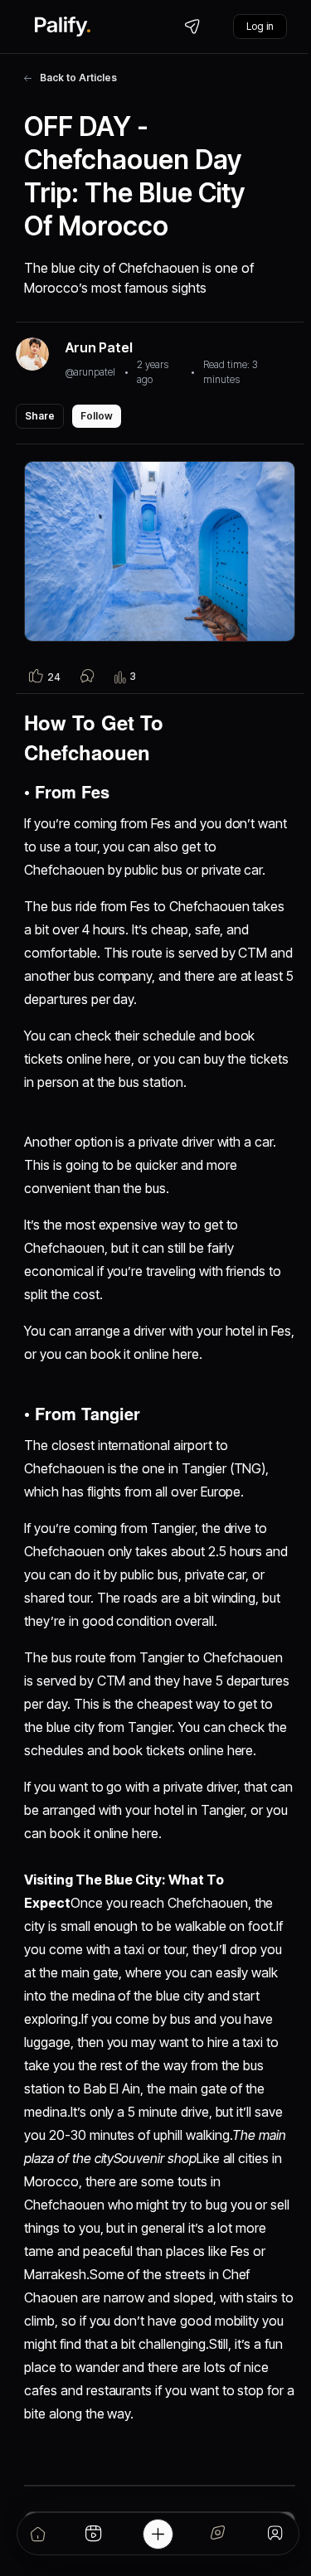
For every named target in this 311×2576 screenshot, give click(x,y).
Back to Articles (78, 78)
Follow (97, 416)
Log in (260, 26)
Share (40, 416)
